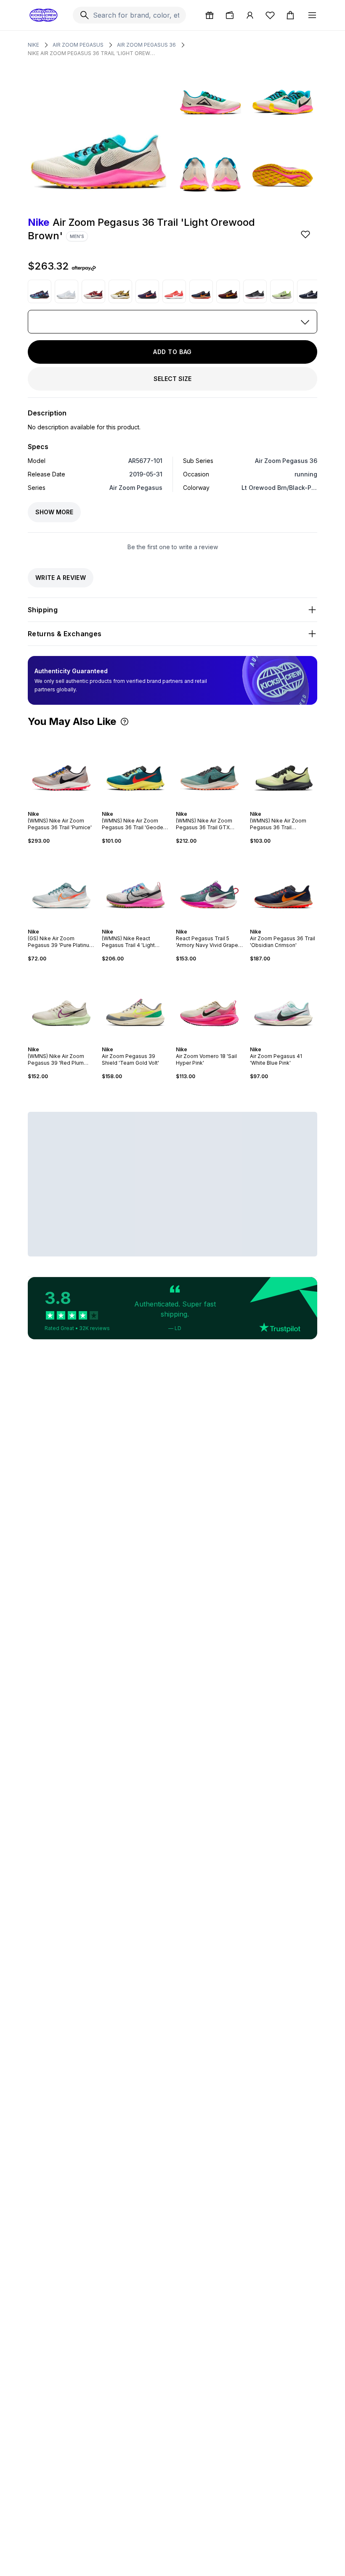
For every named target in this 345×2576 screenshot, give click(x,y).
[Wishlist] (270, 15)
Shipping (43, 610)
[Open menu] (312, 15)
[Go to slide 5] (66, 807)
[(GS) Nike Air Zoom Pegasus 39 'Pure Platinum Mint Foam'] (61, 886)
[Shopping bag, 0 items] (290, 15)
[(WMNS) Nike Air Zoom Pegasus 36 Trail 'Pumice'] (61, 769)
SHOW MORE (54, 512)
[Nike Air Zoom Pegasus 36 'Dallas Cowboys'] (309, 291)
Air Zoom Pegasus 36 (146, 45)
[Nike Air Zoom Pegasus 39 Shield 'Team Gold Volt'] (135, 1004)
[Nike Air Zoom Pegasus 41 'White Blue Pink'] (284, 1004)
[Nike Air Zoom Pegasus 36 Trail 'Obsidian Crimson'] (201, 291)
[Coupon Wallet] (230, 15)
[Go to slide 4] (63, 807)
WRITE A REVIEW (61, 578)
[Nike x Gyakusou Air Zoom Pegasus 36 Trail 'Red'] (93, 291)
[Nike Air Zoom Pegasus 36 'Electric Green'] (282, 291)
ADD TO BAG (172, 352)
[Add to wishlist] (306, 234)
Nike (33, 45)
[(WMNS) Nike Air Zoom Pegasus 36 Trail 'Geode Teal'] (135, 769)
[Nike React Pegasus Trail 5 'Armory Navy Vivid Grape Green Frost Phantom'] (210, 886)
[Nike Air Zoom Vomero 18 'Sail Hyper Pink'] (210, 1004)
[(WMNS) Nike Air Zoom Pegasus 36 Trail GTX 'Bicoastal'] (210, 769)
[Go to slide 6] (70, 807)
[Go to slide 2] (56, 807)
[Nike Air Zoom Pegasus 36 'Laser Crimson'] (174, 291)
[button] (125, 722)
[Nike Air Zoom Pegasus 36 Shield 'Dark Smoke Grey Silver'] (255, 291)
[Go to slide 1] (53, 807)
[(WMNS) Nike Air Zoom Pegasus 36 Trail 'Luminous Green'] (284, 769)
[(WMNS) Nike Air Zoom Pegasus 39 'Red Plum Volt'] (61, 1004)
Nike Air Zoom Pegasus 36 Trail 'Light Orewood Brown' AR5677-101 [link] (93, 53)
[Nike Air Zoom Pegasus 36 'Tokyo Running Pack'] (40, 291)
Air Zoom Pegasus (78, 45)
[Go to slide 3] (60, 807)
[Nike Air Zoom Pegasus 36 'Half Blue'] (66, 291)
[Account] (250, 15)
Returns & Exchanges (65, 634)
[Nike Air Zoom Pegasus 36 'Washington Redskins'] (228, 291)
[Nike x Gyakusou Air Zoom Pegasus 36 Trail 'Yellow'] (120, 291)
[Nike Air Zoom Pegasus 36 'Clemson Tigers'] (147, 291)
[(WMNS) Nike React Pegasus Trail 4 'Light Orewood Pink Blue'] (135, 886)
